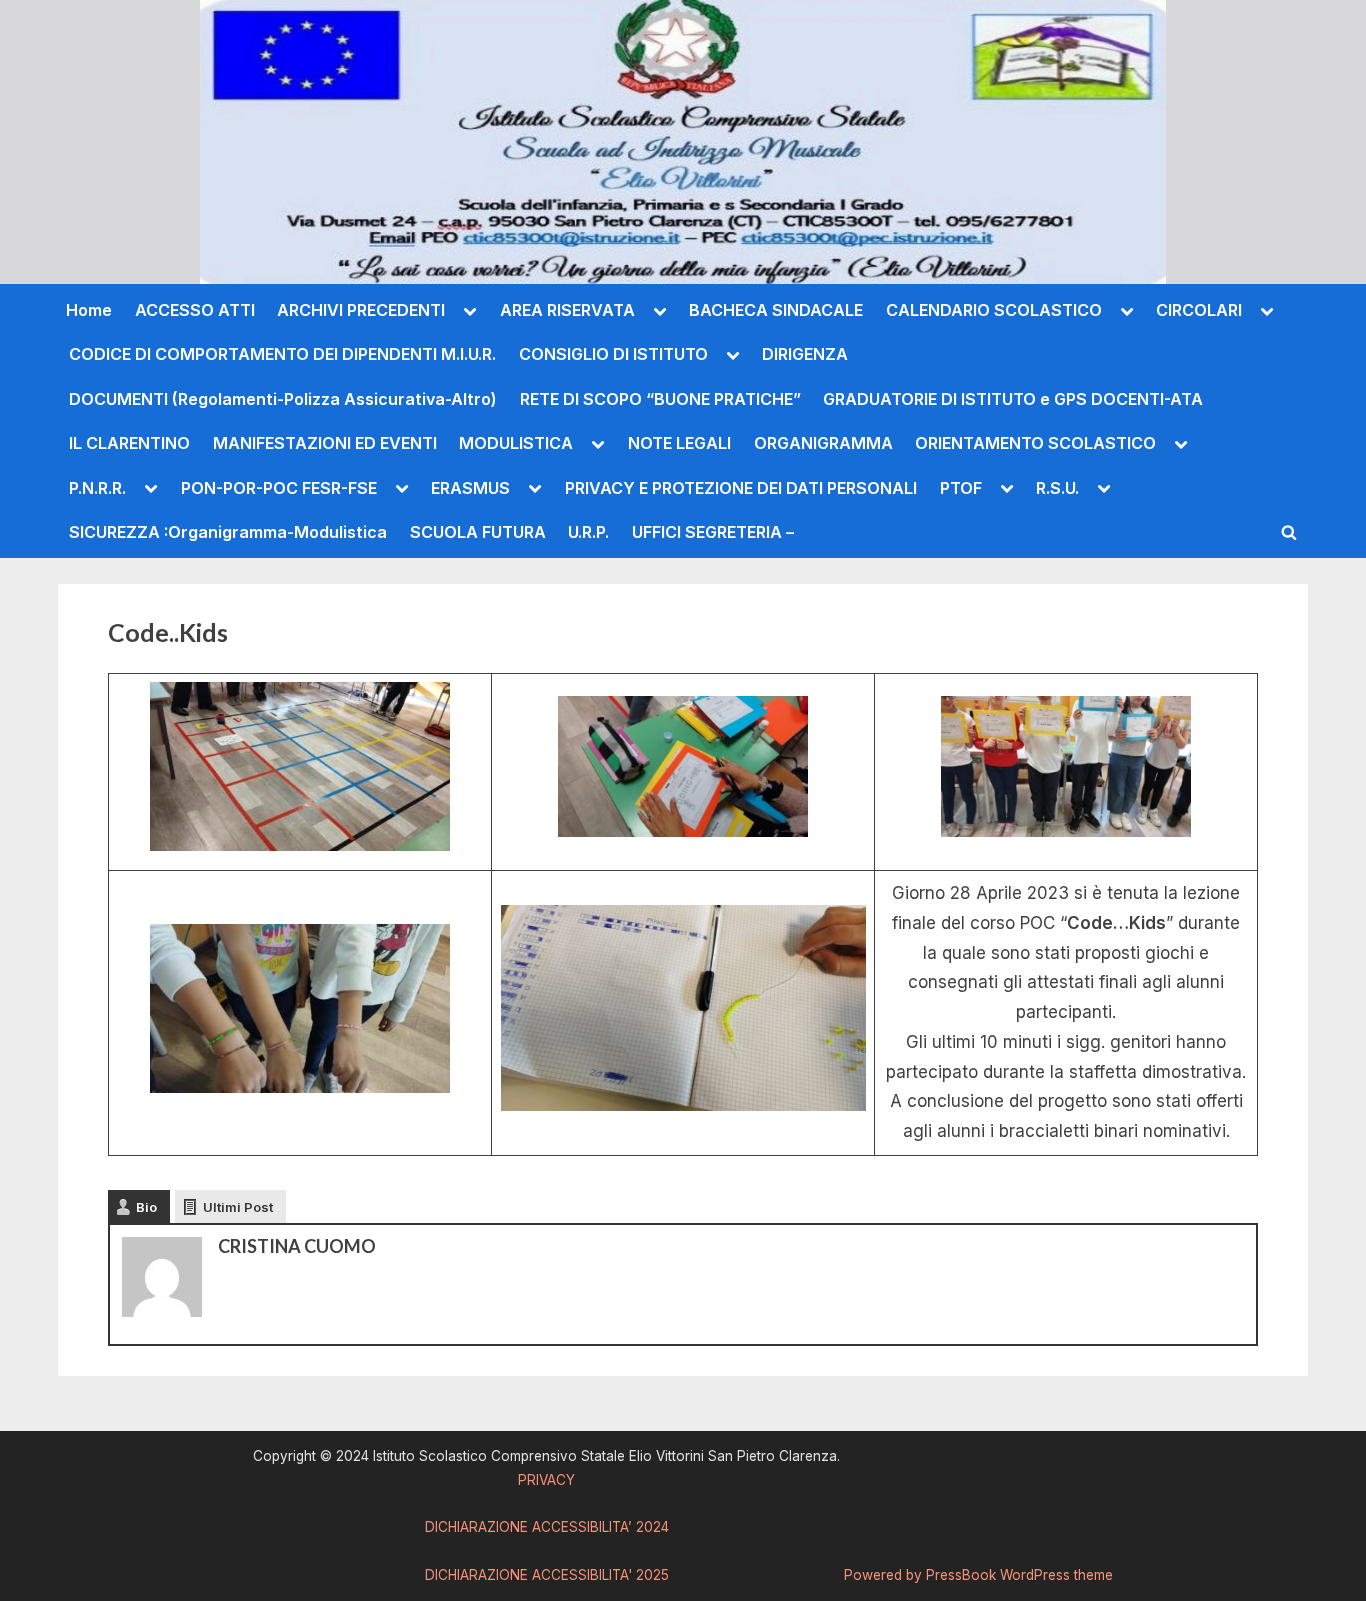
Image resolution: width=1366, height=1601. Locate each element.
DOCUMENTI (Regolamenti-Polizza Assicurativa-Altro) (283, 399)
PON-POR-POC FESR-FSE (279, 488)
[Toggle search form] (1289, 532)
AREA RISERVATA (567, 310)
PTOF (961, 488)
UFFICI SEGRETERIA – (713, 532)
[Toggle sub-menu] (470, 310)
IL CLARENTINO (129, 443)
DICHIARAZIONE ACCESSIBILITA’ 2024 (547, 1527)
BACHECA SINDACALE (776, 310)
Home (89, 310)
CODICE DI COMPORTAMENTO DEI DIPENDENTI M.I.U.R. (282, 354)
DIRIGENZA (805, 354)
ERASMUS (470, 488)
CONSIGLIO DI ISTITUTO (613, 354)
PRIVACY (546, 1480)
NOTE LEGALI (679, 443)
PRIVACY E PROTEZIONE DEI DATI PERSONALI (741, 488)
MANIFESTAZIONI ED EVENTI (325, 443)
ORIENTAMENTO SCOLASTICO (1035, 443)
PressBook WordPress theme (1019, 1575)
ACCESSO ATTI (195, 310)
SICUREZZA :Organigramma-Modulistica (228, 532)
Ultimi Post (238, 1207)
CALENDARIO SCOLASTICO (994, 310)
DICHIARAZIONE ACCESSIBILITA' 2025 (547, 1575)
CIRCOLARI (1199, 310)
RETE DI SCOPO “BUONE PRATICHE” (660, 399)
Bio (146, 1207)
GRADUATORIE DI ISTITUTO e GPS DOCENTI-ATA (1013, 399)
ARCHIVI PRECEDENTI (361, 310)
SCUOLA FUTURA (478, 532)
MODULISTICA (516, 443)
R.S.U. (1057, 488)
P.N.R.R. (97, 488)
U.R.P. (588, 532)
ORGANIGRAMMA (823, 443)
